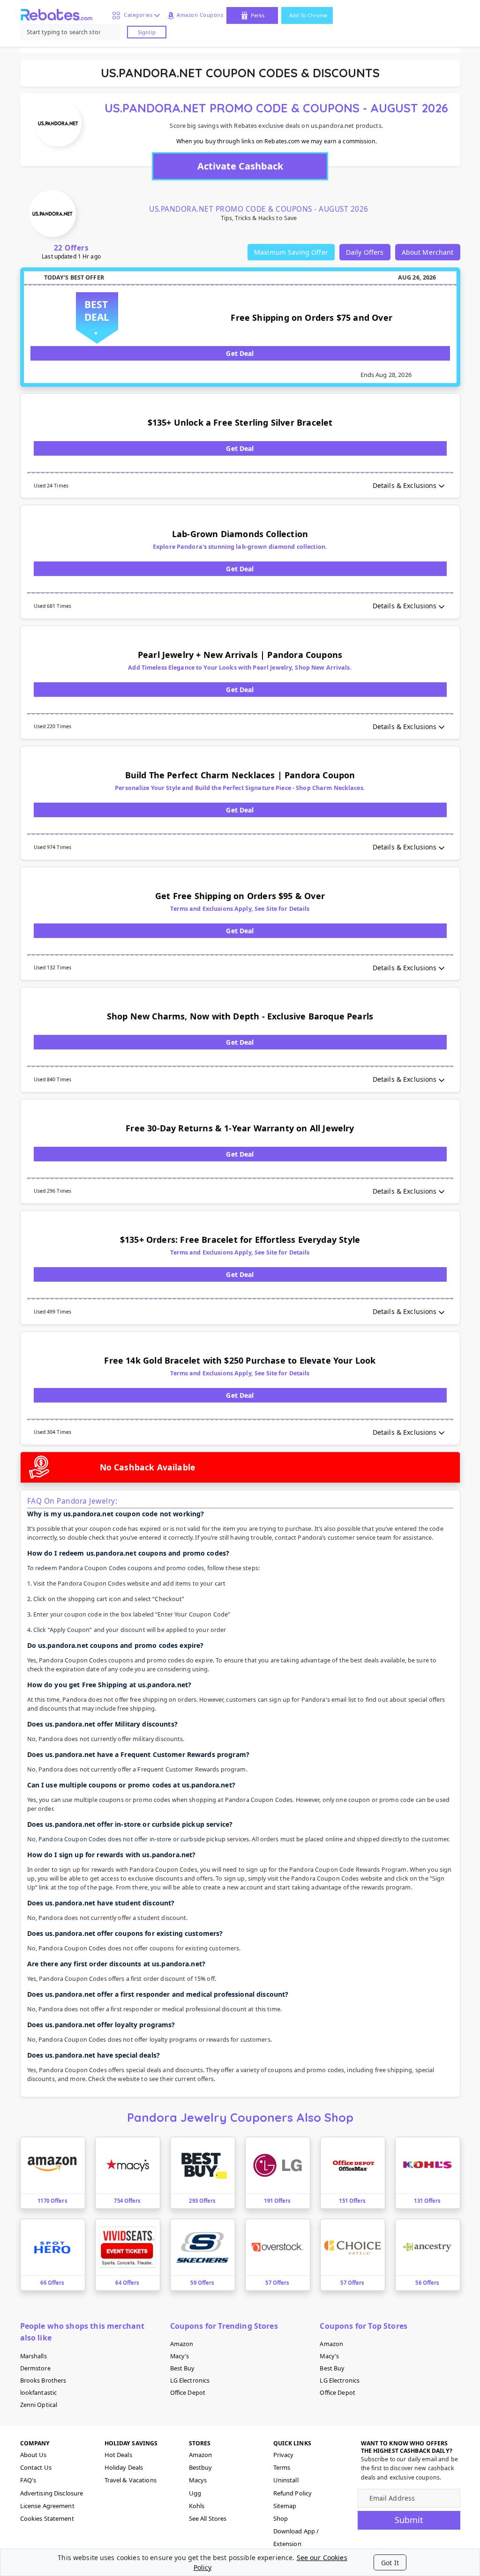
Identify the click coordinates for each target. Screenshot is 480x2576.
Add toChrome (308, 15)
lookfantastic (39, 2393)
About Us (34, 2455)
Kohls (197, 2506)
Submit (409, 2520)
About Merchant (428, 252)
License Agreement (47, 2506)
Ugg (195, 2493)
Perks (258, 15)
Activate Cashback (240, 166)
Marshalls (34, 2356)
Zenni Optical (39, 2405)
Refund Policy (293, 2493)
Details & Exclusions (405, 485)
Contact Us (36, 2467)
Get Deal (240, 353)
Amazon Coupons (200, 15)
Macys (198, 2480)
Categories (136, 15)
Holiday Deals (124, 2467)
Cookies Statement (47, 2518)
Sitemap (285, 2506)
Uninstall (286, 2480)
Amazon (182, 2344)
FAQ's (28, 2480)
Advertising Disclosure (52, 2493)
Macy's (180, 2356)
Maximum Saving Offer (291, 252)
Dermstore (35, 2368)
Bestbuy (201, 2467)
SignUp (147, 32)
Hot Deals (118, 2455)
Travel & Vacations (131, 2480)
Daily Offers (365, 252)
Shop (281, 2518)
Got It (390, 2563)
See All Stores (208, 2518)
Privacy (284, 2455)
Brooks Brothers (43, 2380)
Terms (282, 2467)
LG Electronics (190, 2380)
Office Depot (188, 2393)
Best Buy (182, 2368)
